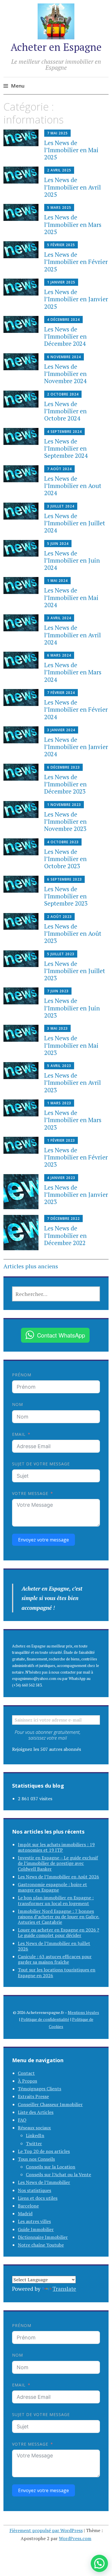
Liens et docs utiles (38, 2198)
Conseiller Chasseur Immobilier (50, 2104)
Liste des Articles (36, 2112)
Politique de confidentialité (45, 2019)
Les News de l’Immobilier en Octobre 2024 (65, 411)
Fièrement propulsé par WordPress (46, 2530)
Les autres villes (34, 2221)
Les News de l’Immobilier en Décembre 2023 (65, 784)
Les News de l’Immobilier (44, 2182)
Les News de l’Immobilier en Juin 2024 (72, 560)
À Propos (27, 2081)
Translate (64, 2289)
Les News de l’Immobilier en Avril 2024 (73, 635)
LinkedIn (35, 2135)
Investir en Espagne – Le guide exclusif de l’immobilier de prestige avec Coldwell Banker (58, 1863)
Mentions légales (83, 2012)
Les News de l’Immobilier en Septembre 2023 (66, 896)
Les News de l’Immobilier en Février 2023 (76, 1157)
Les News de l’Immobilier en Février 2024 (76, 709)
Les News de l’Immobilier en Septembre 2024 (66, 448)
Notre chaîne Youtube (41, 2245)
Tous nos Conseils (36, 2159)
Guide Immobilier (36, 2229)
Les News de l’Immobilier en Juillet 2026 (54, 1946)
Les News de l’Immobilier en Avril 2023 (73, 1083)
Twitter (34, 2143)
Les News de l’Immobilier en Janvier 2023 (76, 1195)
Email (19, 1434)
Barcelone (28, 2206)
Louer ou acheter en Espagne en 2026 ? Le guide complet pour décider (58, 1933)
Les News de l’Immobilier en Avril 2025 (73, 187)
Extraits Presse (33, 2096)
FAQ (22, 2120)
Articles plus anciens (31, 1266)
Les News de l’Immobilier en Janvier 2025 (76, 299)
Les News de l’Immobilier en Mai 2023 (71, 1045)
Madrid (25, 2214)
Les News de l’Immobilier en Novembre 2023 (65, 821)
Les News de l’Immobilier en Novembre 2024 (65, 374)
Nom (18, 1404)
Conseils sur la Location (51, 2167)
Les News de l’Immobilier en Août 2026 (58, 1877)
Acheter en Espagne (56, 47)
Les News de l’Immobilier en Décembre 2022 (65, 1235)
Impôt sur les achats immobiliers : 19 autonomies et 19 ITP (56, 1847)
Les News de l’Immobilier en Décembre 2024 (65, 336)
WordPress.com (75, 2538)
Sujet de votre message (41, 1464)
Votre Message (30, 1493)
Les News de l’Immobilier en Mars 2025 (73, 224)
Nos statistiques (34, 2190)
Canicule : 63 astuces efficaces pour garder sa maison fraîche (55, 1959)
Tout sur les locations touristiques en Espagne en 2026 (57, 1972)
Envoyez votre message (44, 1540)
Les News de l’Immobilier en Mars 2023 (73, 1120)
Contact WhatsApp (61, 1335)
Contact (26, 2073)
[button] (99, 2563)
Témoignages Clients (39, 2089)
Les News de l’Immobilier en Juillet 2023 (75, 971)
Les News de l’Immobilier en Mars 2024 (73, 672)
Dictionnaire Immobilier (43, 2237)
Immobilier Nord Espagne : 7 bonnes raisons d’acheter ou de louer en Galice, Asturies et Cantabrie (59, 1917)
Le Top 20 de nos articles (44, 2151)
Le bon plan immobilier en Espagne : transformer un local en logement (56, 1900)
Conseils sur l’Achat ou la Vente (58, 2174)
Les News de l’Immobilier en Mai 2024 (71, 597)
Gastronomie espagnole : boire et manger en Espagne (52, 1887)
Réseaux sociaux (34, 2128)
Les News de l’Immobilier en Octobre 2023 (65, 859)
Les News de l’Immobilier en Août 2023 (73, 933)
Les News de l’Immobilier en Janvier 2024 (76, 747)
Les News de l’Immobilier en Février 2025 (76, 262)
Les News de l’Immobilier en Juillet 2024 (75, 523)
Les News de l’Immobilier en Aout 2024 (73, 486)
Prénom (22, 1375)
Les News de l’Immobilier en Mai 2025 (71, 150)
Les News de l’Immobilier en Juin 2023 (72, 1008)
